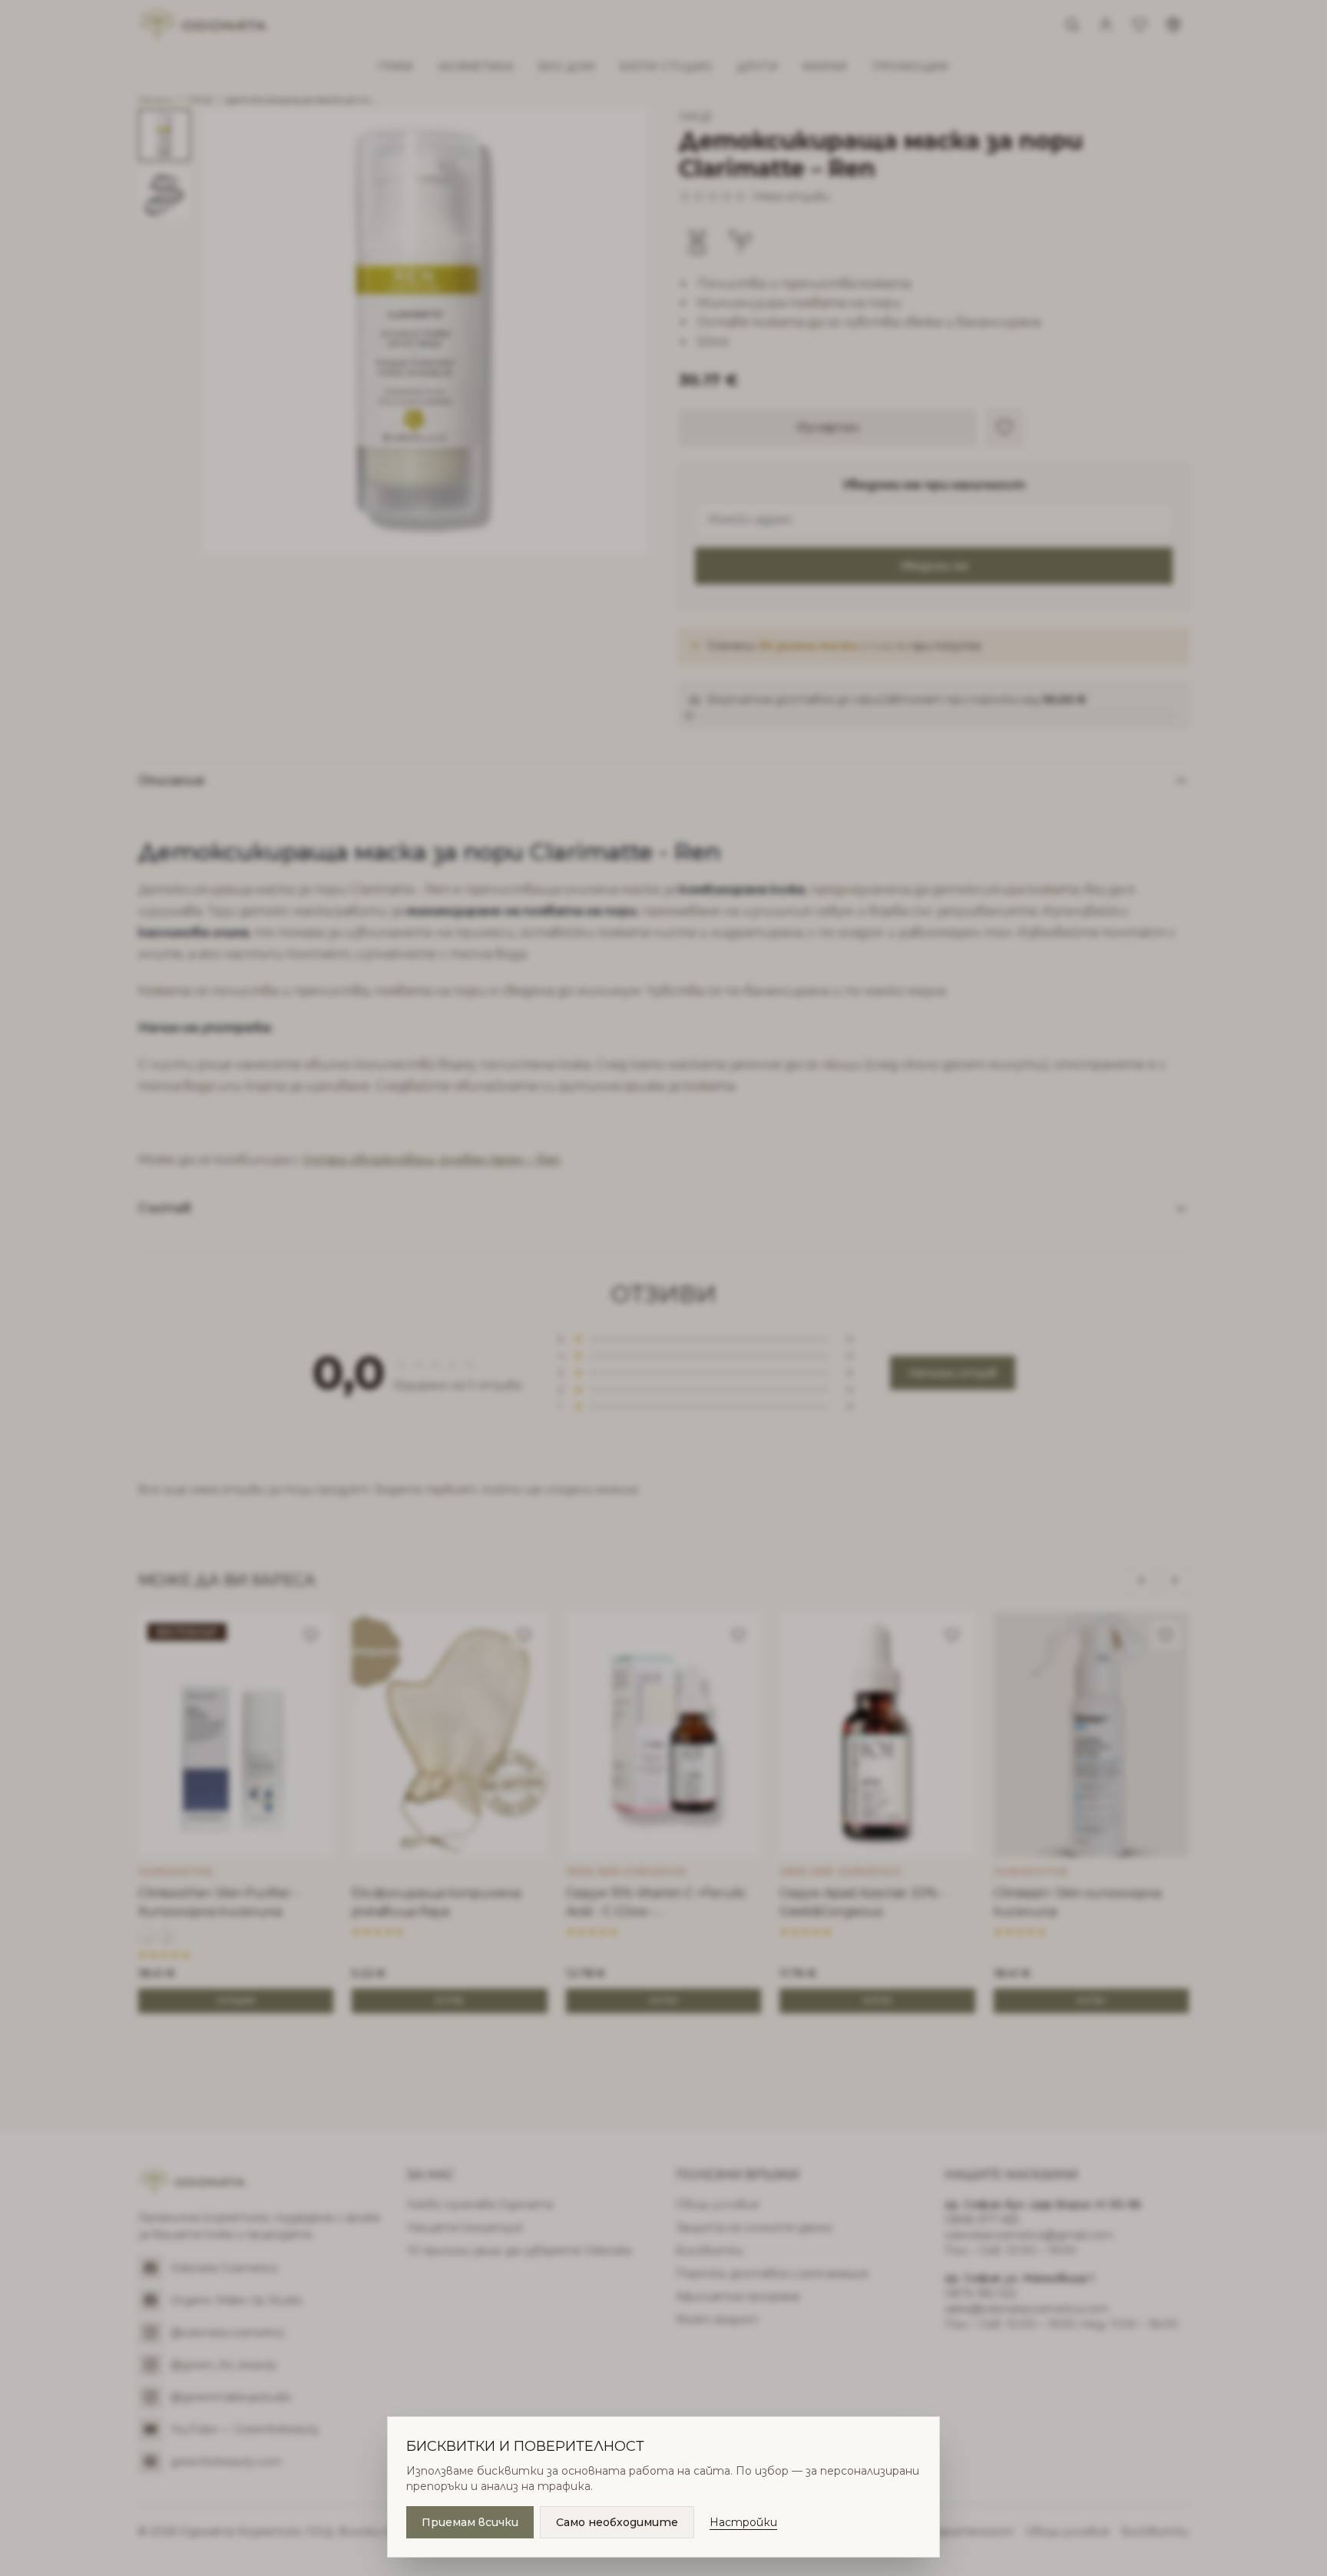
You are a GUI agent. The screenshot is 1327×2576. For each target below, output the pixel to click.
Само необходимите (617, 2522)
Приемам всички (470, 2522)
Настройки (743, 2522)
